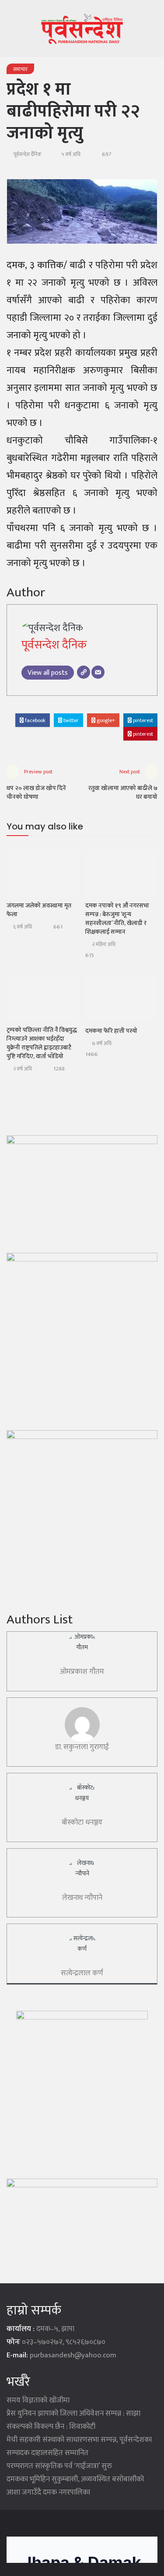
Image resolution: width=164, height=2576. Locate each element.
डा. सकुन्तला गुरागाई (82, 1747)
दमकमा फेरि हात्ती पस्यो (111, 1031)
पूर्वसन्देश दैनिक (28, 154)
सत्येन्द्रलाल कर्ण (82, 1973)
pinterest (142, 720)
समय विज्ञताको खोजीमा (38, 2400)
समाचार (20, 69)
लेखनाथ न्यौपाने (82, 1898)
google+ (105, 720)
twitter (70, 720)
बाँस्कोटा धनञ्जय (82, 1822)
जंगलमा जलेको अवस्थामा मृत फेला (39, 910)
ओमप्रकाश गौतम (82, 1672)
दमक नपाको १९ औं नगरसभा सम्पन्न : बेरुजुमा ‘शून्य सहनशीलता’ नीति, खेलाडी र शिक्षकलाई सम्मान (117, 919)
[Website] (84, 672)
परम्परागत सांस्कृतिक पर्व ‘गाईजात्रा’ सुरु (59, 2466)
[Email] (98, 672)
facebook (35, 720)
